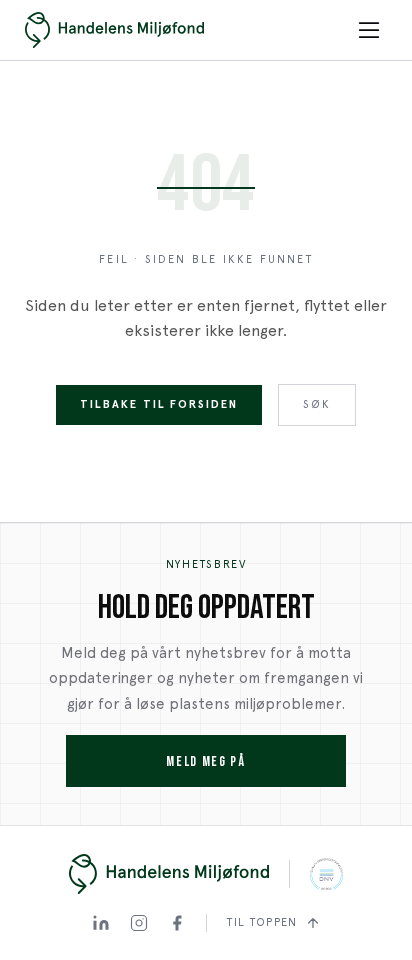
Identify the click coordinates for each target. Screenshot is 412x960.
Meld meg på (205, 761)
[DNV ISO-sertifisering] (326, 874)
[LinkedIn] (101, 923)
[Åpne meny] (369, 30)
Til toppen (262, 922)
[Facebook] (177, 923)
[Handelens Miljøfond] (168, 874)
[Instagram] (139, 923)
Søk (317, 404)
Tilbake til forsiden (159, 404)
